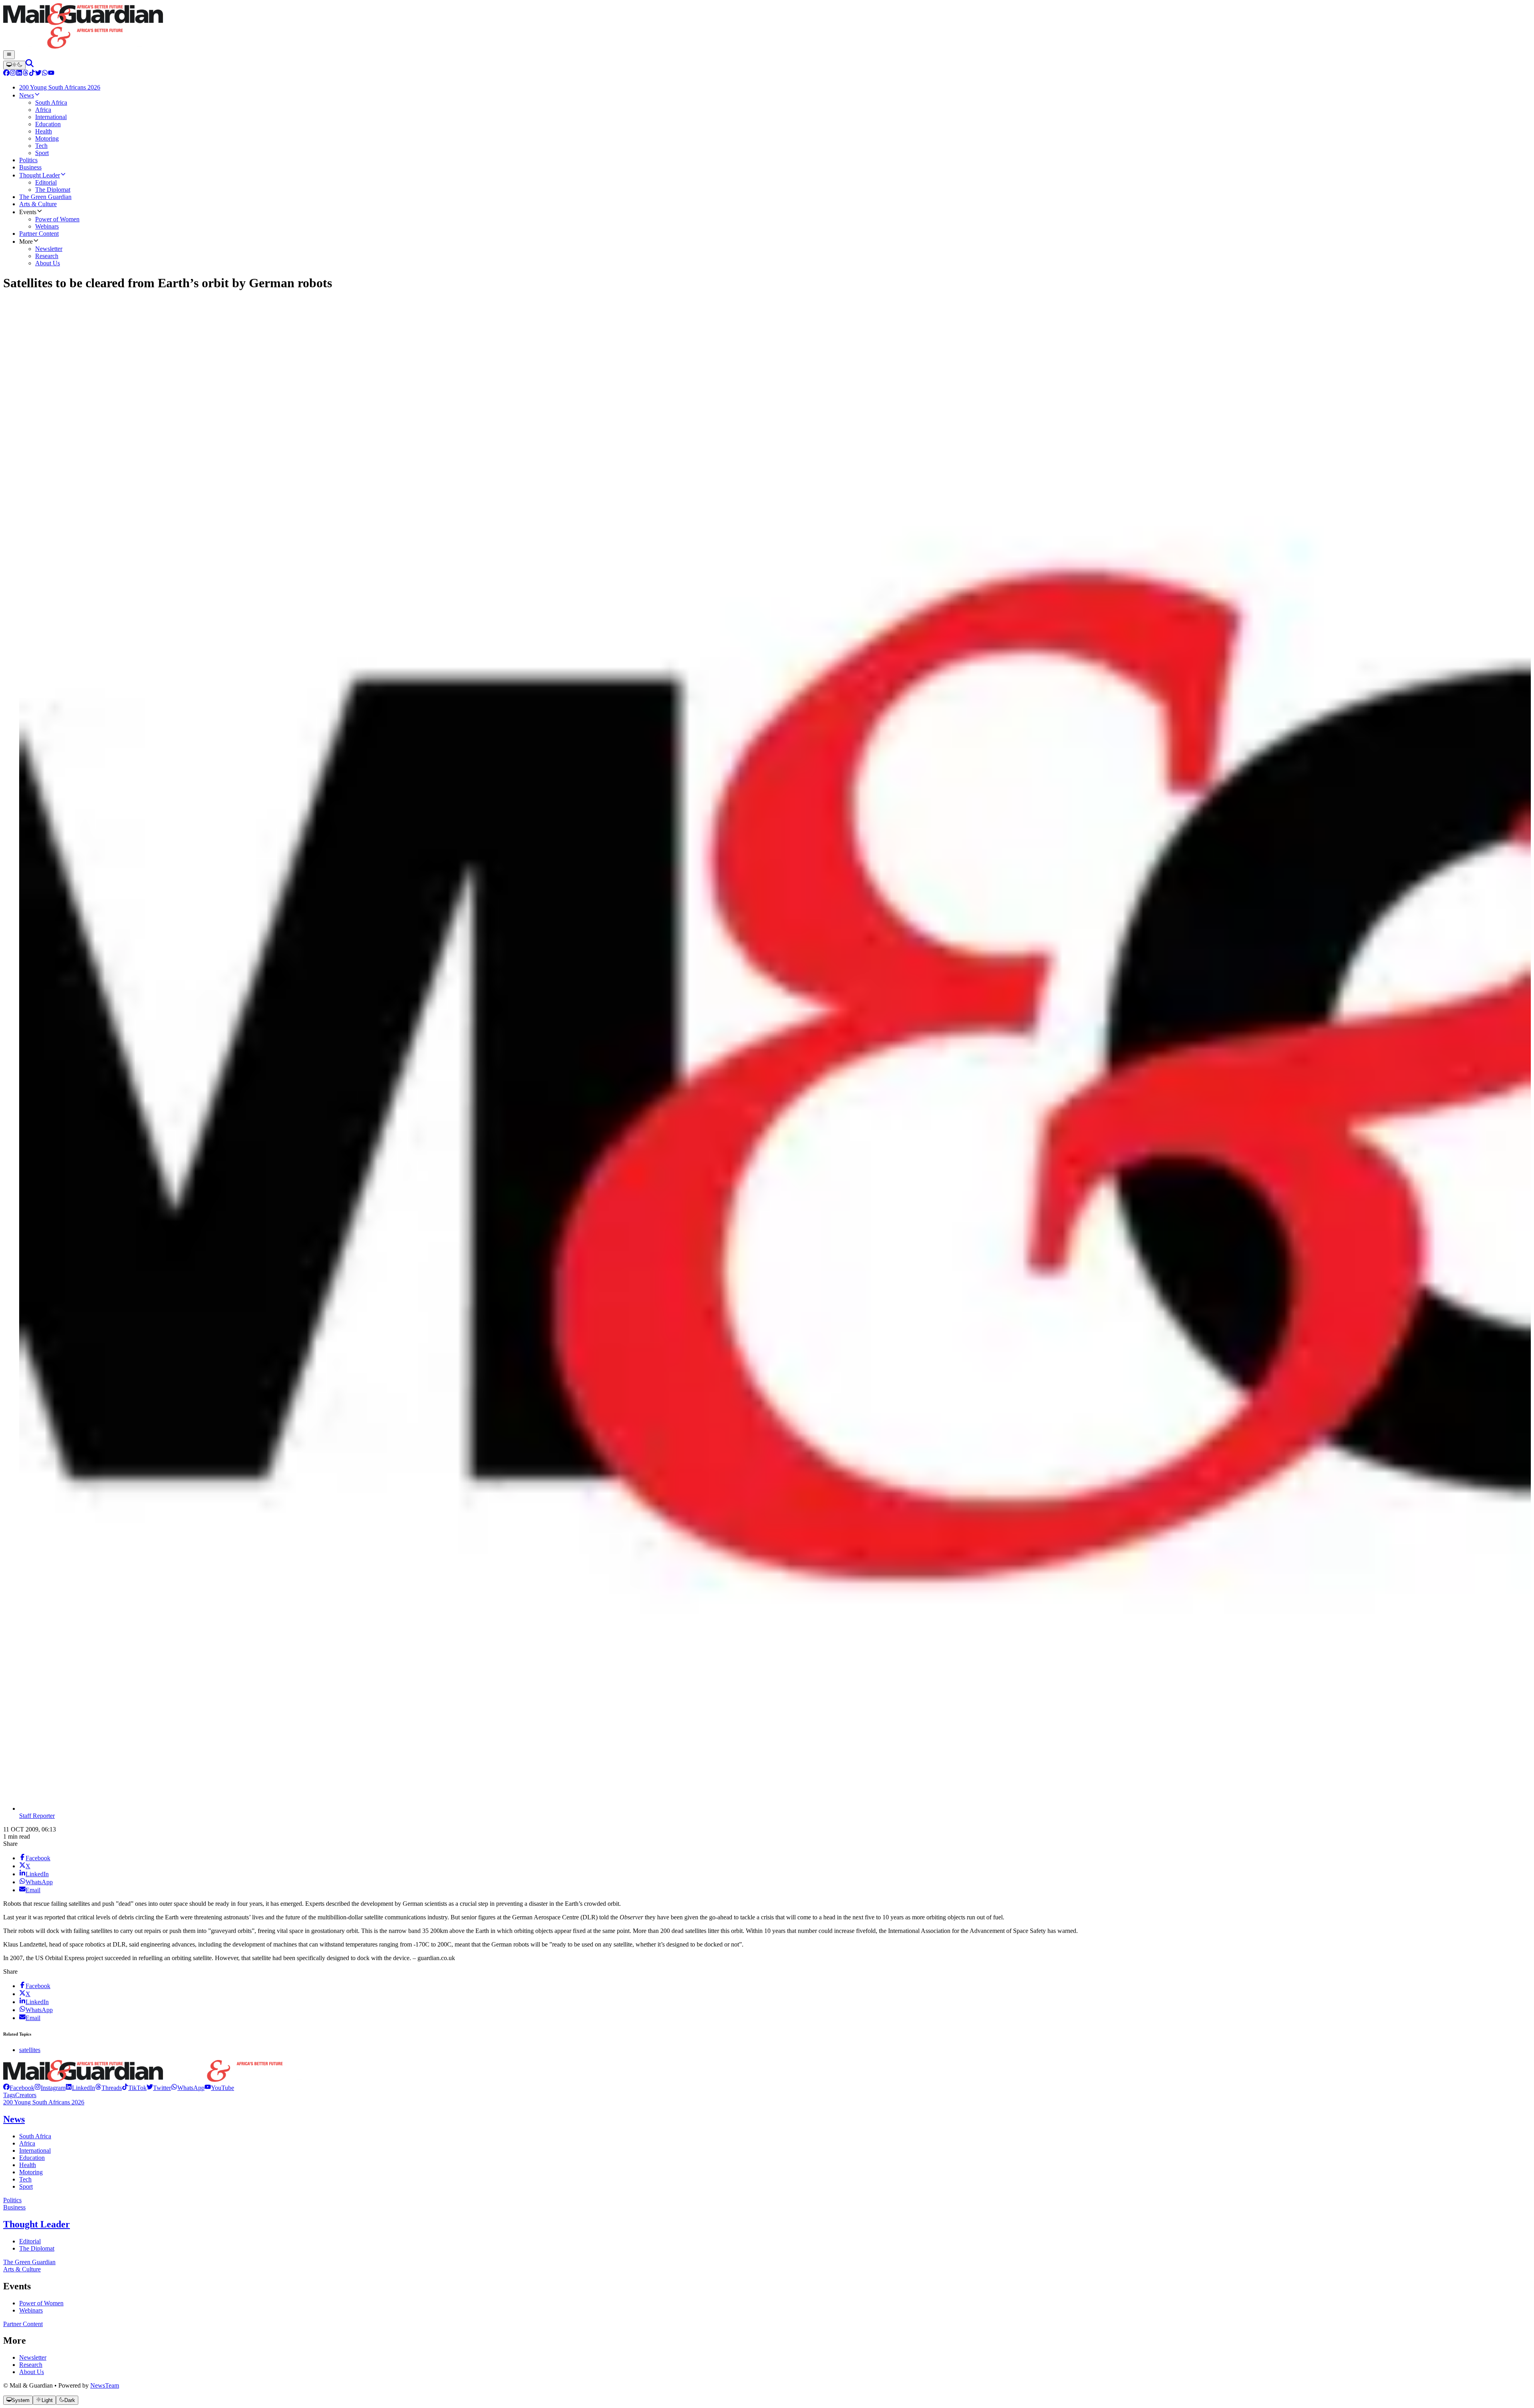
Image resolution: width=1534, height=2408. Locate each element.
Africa (27, 2143)
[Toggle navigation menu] (9, 55)
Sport (26, 2186)
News (14, 2119)
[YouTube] (51, 74)
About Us (32, 2372)
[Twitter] (38, 74)
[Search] (30, 65)
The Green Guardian (29, 2262)
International (35, 2150)
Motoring (31, 2172)
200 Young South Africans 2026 (44, 2102)
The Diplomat (37, 2248)
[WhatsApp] (45, 74)
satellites (30, 2050)
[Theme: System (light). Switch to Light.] (14, 65)
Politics (12, 2200)
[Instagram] (13, 74)
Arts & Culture (22, 2269)
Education (32, 2158)
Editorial (30, 2241)
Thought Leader (37, 2224)
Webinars (31, 2310)
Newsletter (33, 2357)
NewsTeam (105, 2385)
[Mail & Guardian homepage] (767, 27)
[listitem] (19, 2088)
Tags (9, 2095)
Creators (26, 2095)
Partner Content (23, 2324)
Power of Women (41, 2303)
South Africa (35, 2136)
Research (31, 2365)
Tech (25, 2179)
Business (14, 2207)
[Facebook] (6, 74)
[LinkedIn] (19, 74)
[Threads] (26, 74)
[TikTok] (32, 74)
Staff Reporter (37, 1816)
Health (28, 2165)
